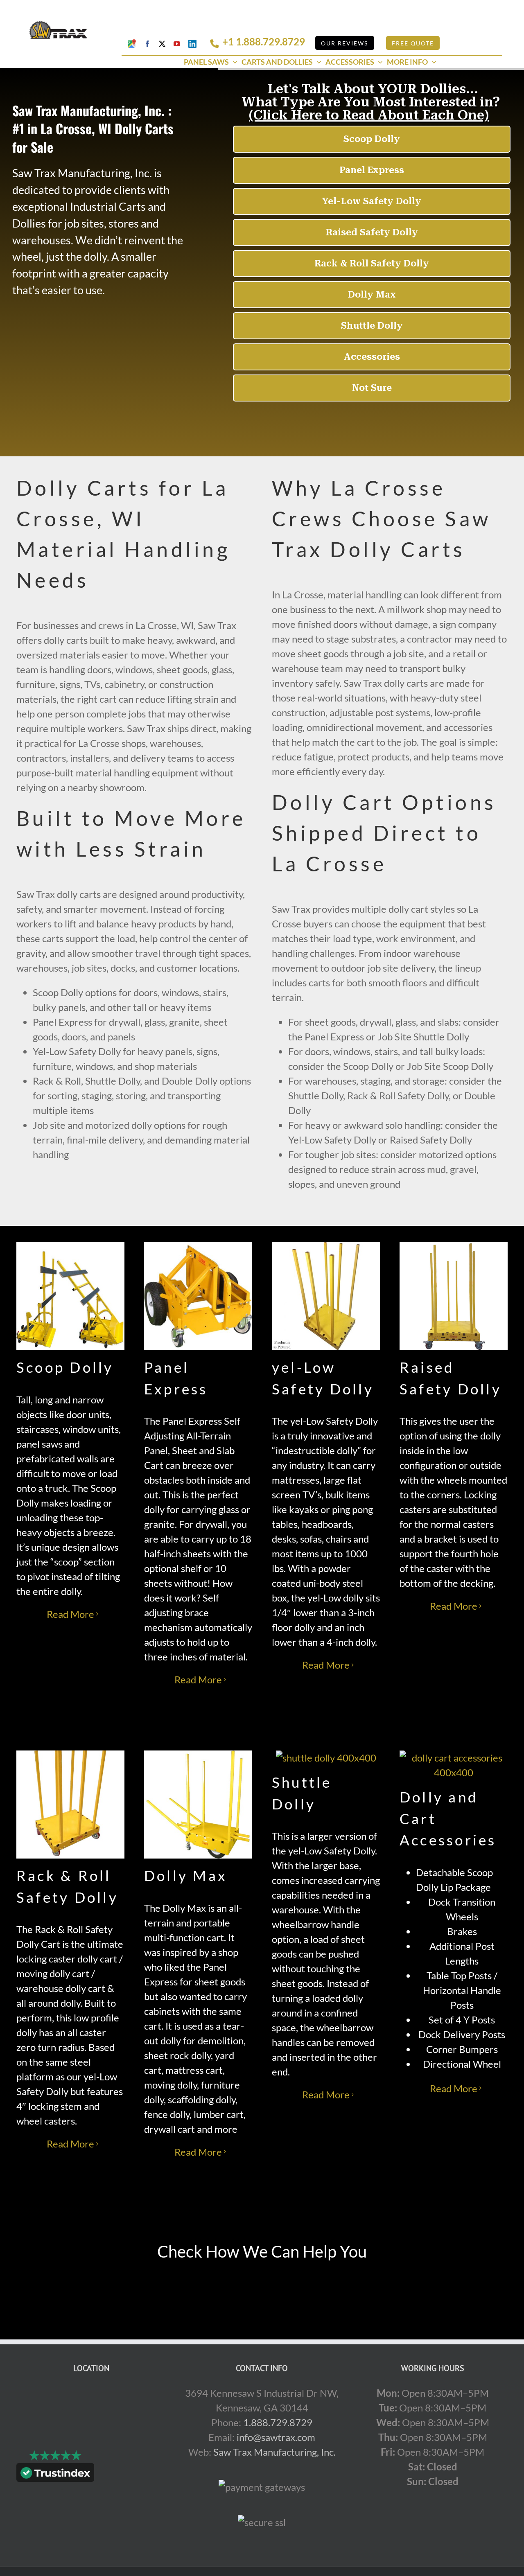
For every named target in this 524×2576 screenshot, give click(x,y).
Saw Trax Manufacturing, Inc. (274, 2452)
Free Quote (413, 43)
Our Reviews (344, 43)
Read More (70, 1614)
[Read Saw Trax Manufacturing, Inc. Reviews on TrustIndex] (55, 2474)
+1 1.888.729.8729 (264, 42)
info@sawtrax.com (276, 2437)
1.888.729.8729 (278, 2422)
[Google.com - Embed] (91, 2447)
